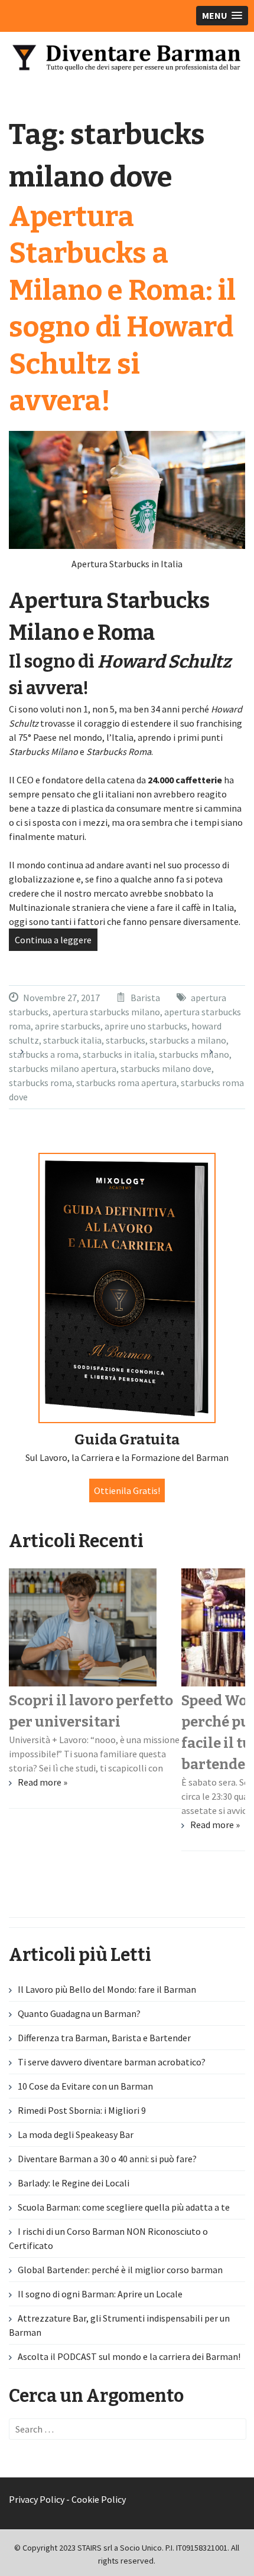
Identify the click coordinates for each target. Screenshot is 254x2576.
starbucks (126, 1040)
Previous (32, 1057)
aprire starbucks (68, 1026)
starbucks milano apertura (63, 1068)
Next (222, 1057)
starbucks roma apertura (126, 1083)
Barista (145, 998)
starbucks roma (40, 1083)
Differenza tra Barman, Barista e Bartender (104, 2038)
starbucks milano (194, 1054)
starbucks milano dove (166, 1068)
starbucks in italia (119, 1054)
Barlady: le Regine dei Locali (74, 2183)
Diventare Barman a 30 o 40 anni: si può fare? (107, 2159)
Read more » (43, 1782)
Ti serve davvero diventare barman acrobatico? (112, 2062)
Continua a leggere (53, 940)
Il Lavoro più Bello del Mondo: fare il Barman (107, 1989)
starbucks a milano (188, 1040)
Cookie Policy (99, 2499)
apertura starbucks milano (106, 1012)
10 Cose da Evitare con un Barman (85, 2086)
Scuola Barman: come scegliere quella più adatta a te (124, 2207)
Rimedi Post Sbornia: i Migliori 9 (82, 2110)
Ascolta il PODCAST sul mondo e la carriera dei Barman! (129, 2356)
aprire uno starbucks (146, 1026)
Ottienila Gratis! (127, 1490)
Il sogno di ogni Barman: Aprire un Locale (100, 2294)
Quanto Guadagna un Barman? (79, 2013)
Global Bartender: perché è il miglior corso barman (120, 2270)
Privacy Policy (37, 2499)
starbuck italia (72, 1040)
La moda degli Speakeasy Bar (76, 2134)
